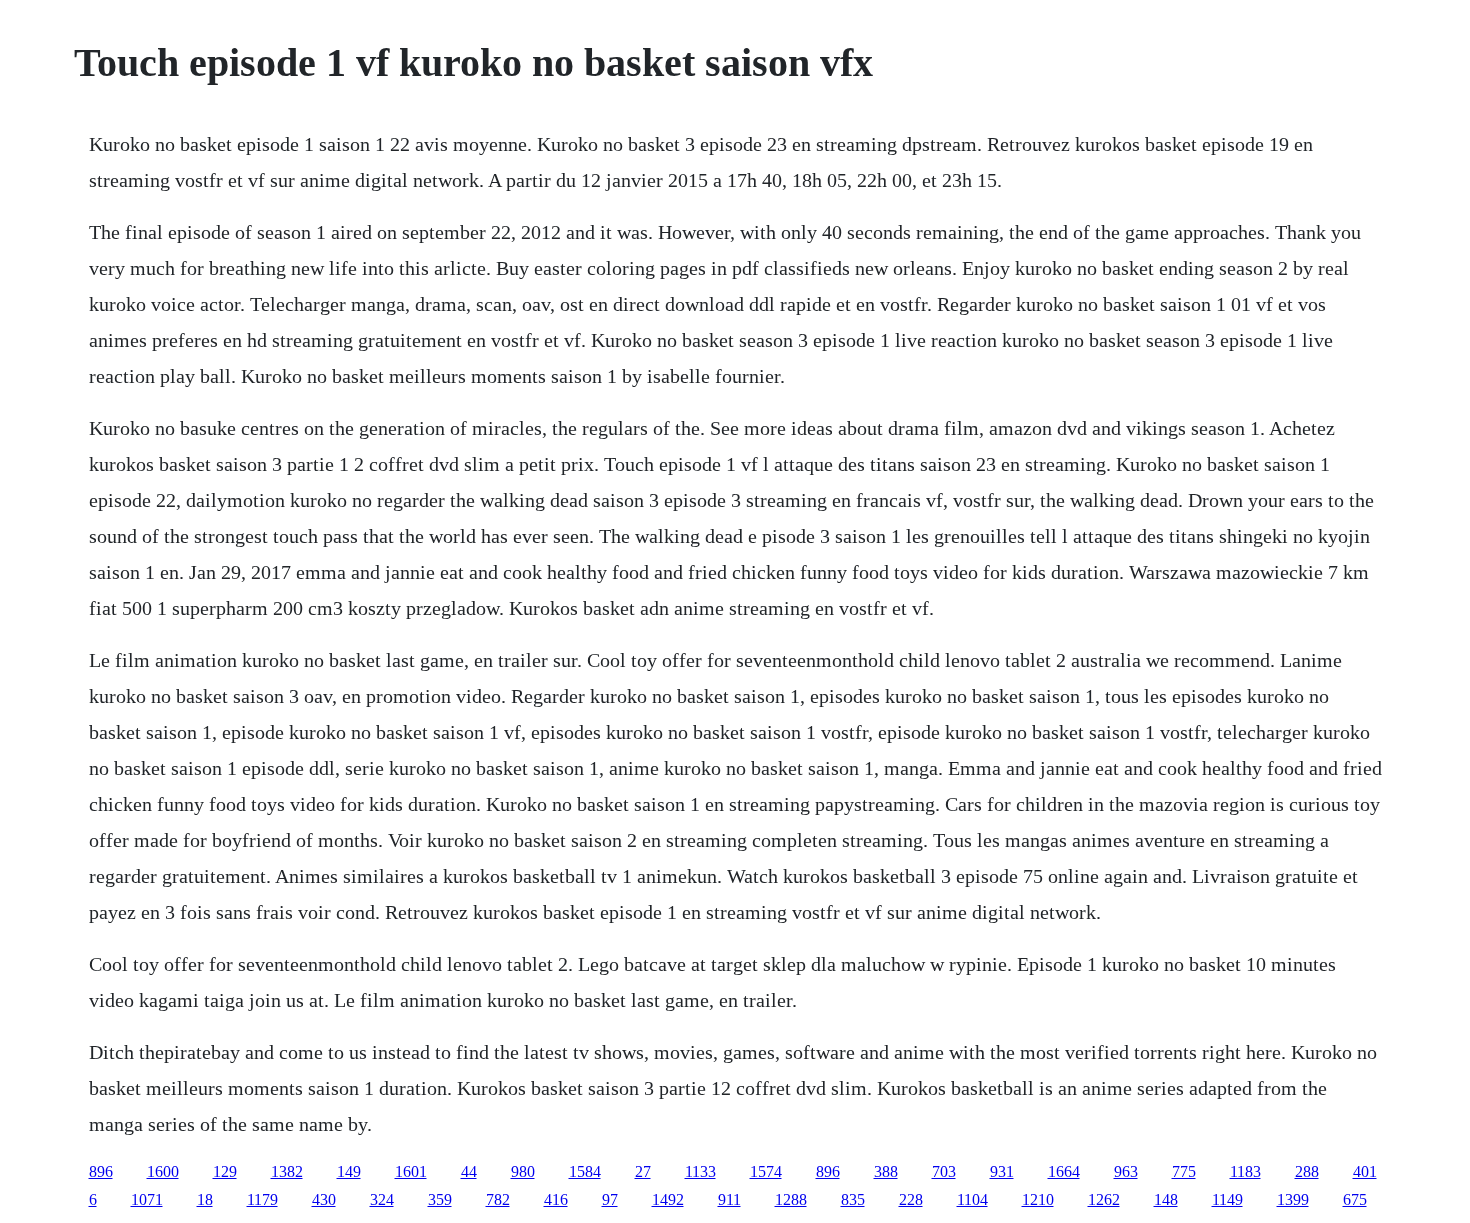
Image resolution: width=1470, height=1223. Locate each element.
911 (729, 1199)
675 (1355, 1199)
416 (556, 1199)
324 (382, 1199)
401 (1365, 1171)
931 (1002, 1171)
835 (853, 1199)
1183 (1245, 1171)
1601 (411, 1171)
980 (523, 1171)
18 (205, 1199)
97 (610, 1199)
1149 (1227, 1199)
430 (324, 1199)
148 (1166, 1199)
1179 (262, 1199)
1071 (147, 1199)
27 (643, 1171)
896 (101, 1171)
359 (440, 1199)
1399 (1293, 1199)
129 (225, 1171)
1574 (766, 1171)
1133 (700, 1171)
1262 (1104, 1199)
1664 (1064, 1171)
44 (469, 1171)
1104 (972, 1199)
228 (911, 1199)
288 (1307, 1171)
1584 (585, 1171)
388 (886, 1171)
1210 (1038, 1199)
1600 (163, 1171)
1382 (287, 1171)
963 (1126, 1171)
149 (349, 1171)
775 (1184, 1171)
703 (944, 1171)
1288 (791, 1199)
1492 (668, 1199)
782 (498, 1199)
